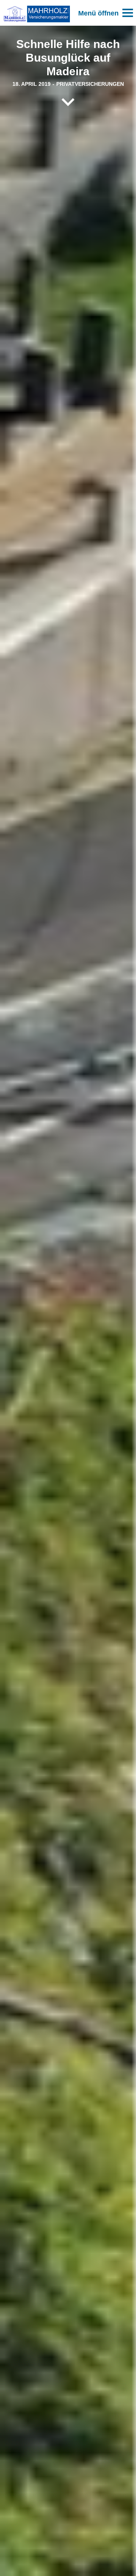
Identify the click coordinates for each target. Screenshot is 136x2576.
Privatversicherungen (90, 84)
